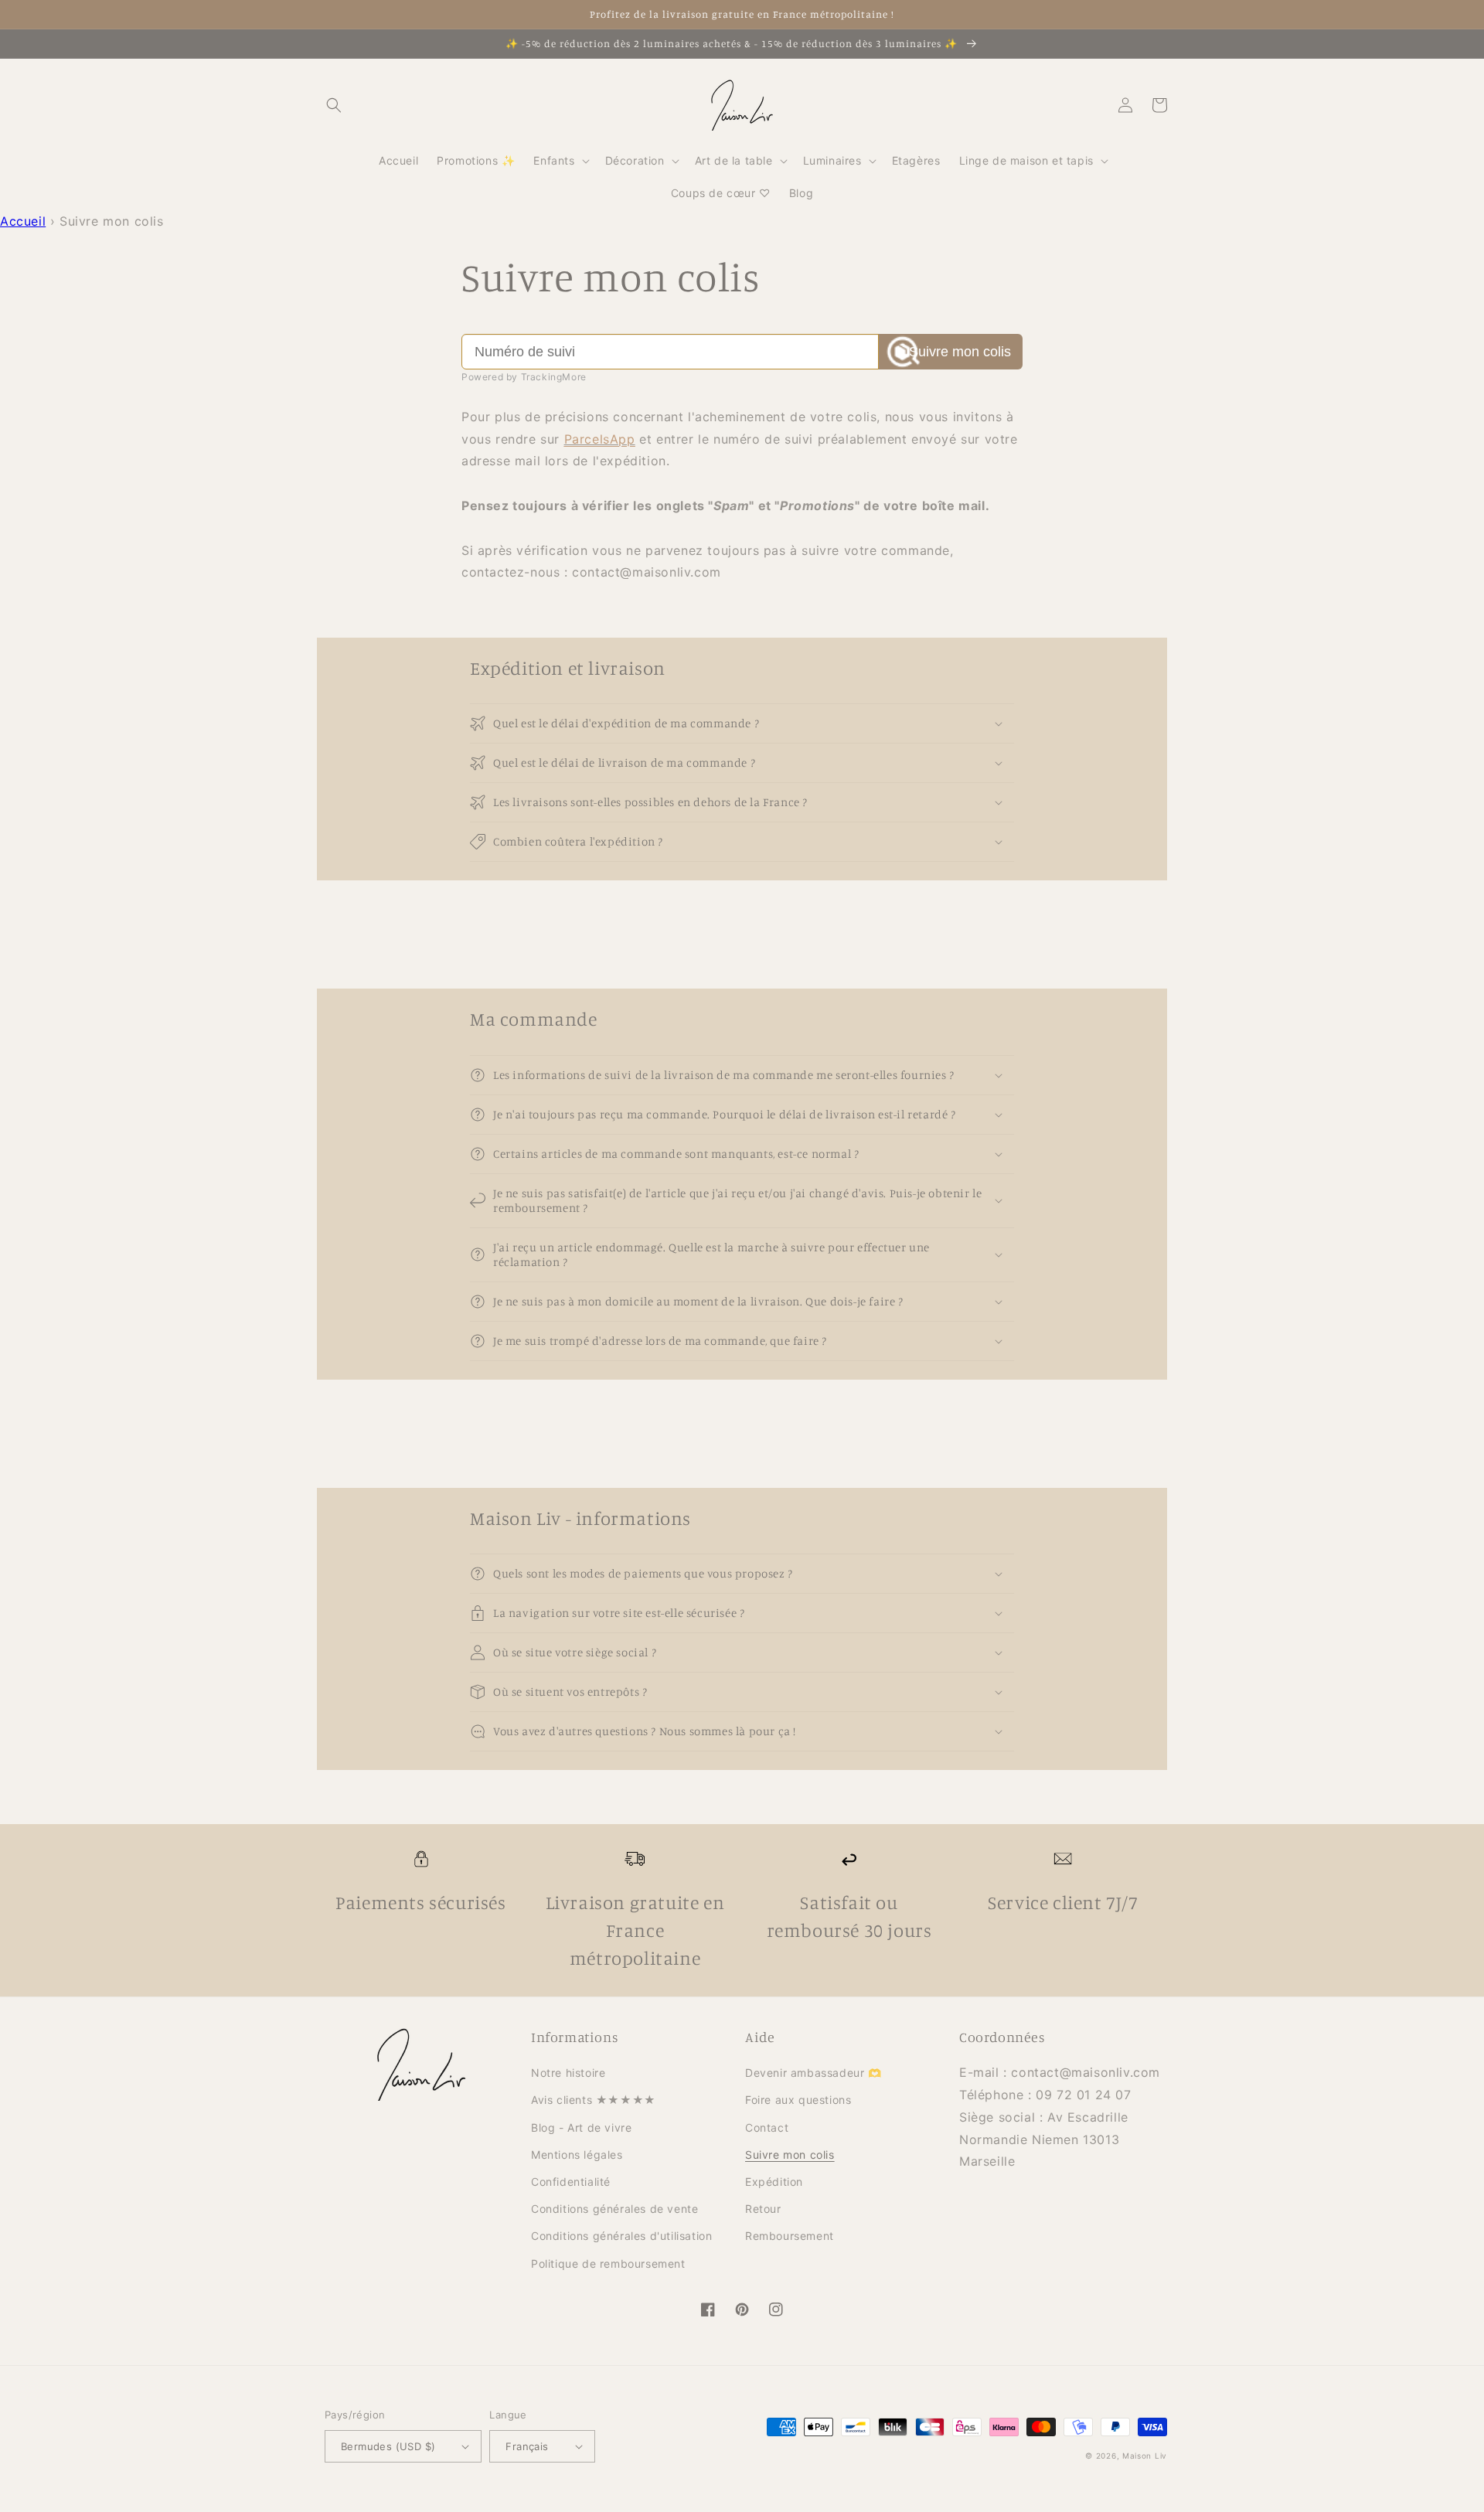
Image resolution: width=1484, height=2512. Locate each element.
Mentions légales (577, 2155)
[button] (334, 105)
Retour (763, 2209)
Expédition (774, 2182)
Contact (767, 2127)
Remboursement (790, 2236)
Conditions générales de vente (614, 2209)
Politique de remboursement (608, 2264)
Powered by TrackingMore (524, 377)
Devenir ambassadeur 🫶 (813, 2073)
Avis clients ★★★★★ (594, 2100)
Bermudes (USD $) (388, 2446)
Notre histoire (568, 2073)
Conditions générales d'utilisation (621, 2236)
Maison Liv (1145, 2456)
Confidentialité (571, 2182)
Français (527, 2446)
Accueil (23, 221)
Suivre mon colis (960, 352)
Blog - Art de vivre (581, 2127)
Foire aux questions (798, 2100)
